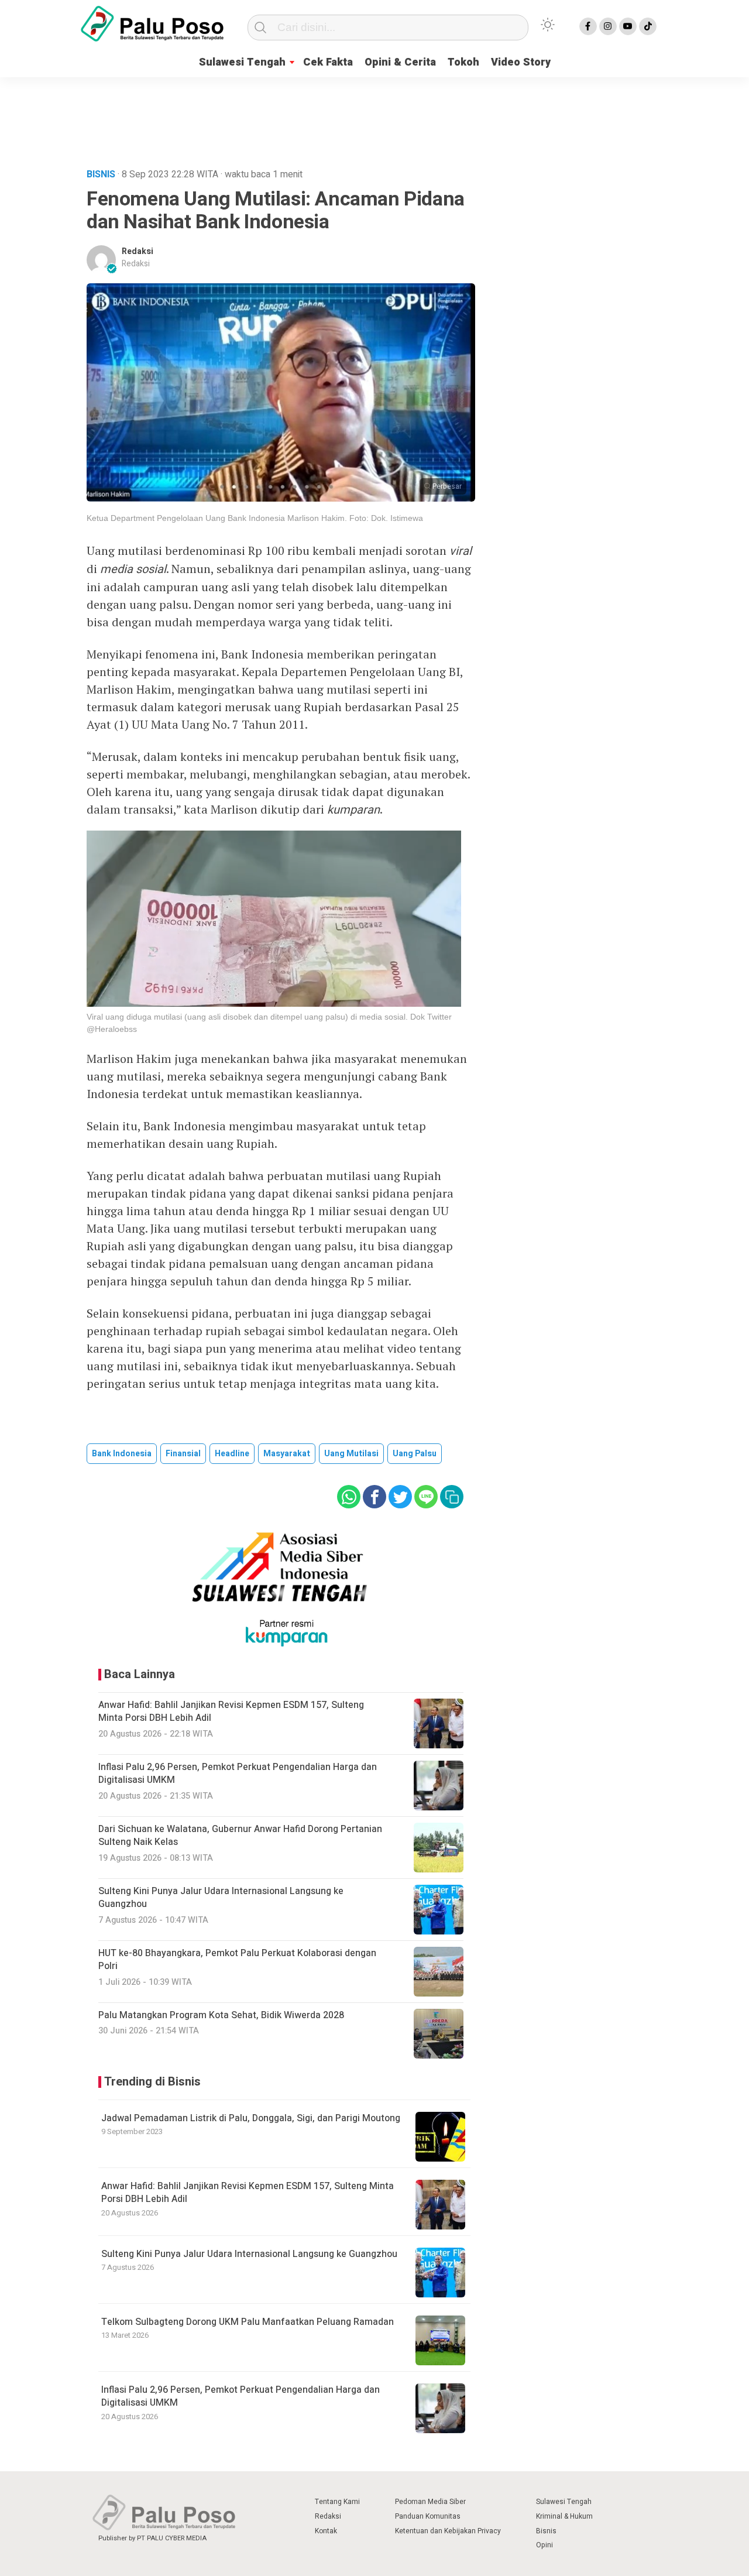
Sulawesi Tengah (242, 62)
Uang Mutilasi (351, 1454)
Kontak (326, 2531)
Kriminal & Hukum (564, 2516)
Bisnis (546, 2531)
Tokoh (463, 62)
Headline (232, 1454)
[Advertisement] (374, 120)
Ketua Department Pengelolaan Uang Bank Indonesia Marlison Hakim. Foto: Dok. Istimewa (255, 518)
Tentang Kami (337, 2502)
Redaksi (138, 251)
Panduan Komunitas (428, 2516)
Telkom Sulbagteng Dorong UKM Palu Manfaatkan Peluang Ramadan (248, 2322)
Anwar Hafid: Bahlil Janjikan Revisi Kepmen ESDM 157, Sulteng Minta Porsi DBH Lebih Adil (248, 2193)
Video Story (521, 62)
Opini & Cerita (400, 62)
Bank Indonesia (122, 1454)
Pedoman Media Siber (430, 2502)
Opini (544, 2545)
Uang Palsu (415, 1454)
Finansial (183, 1454)
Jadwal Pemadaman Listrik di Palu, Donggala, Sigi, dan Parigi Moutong (251, 2118)
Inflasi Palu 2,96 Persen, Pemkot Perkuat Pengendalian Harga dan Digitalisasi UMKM (240, 2396)
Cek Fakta (328, 62)
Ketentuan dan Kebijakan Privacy (448, 2531)
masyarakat (287, 1454)
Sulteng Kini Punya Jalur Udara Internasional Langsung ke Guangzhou (249, 2254)
